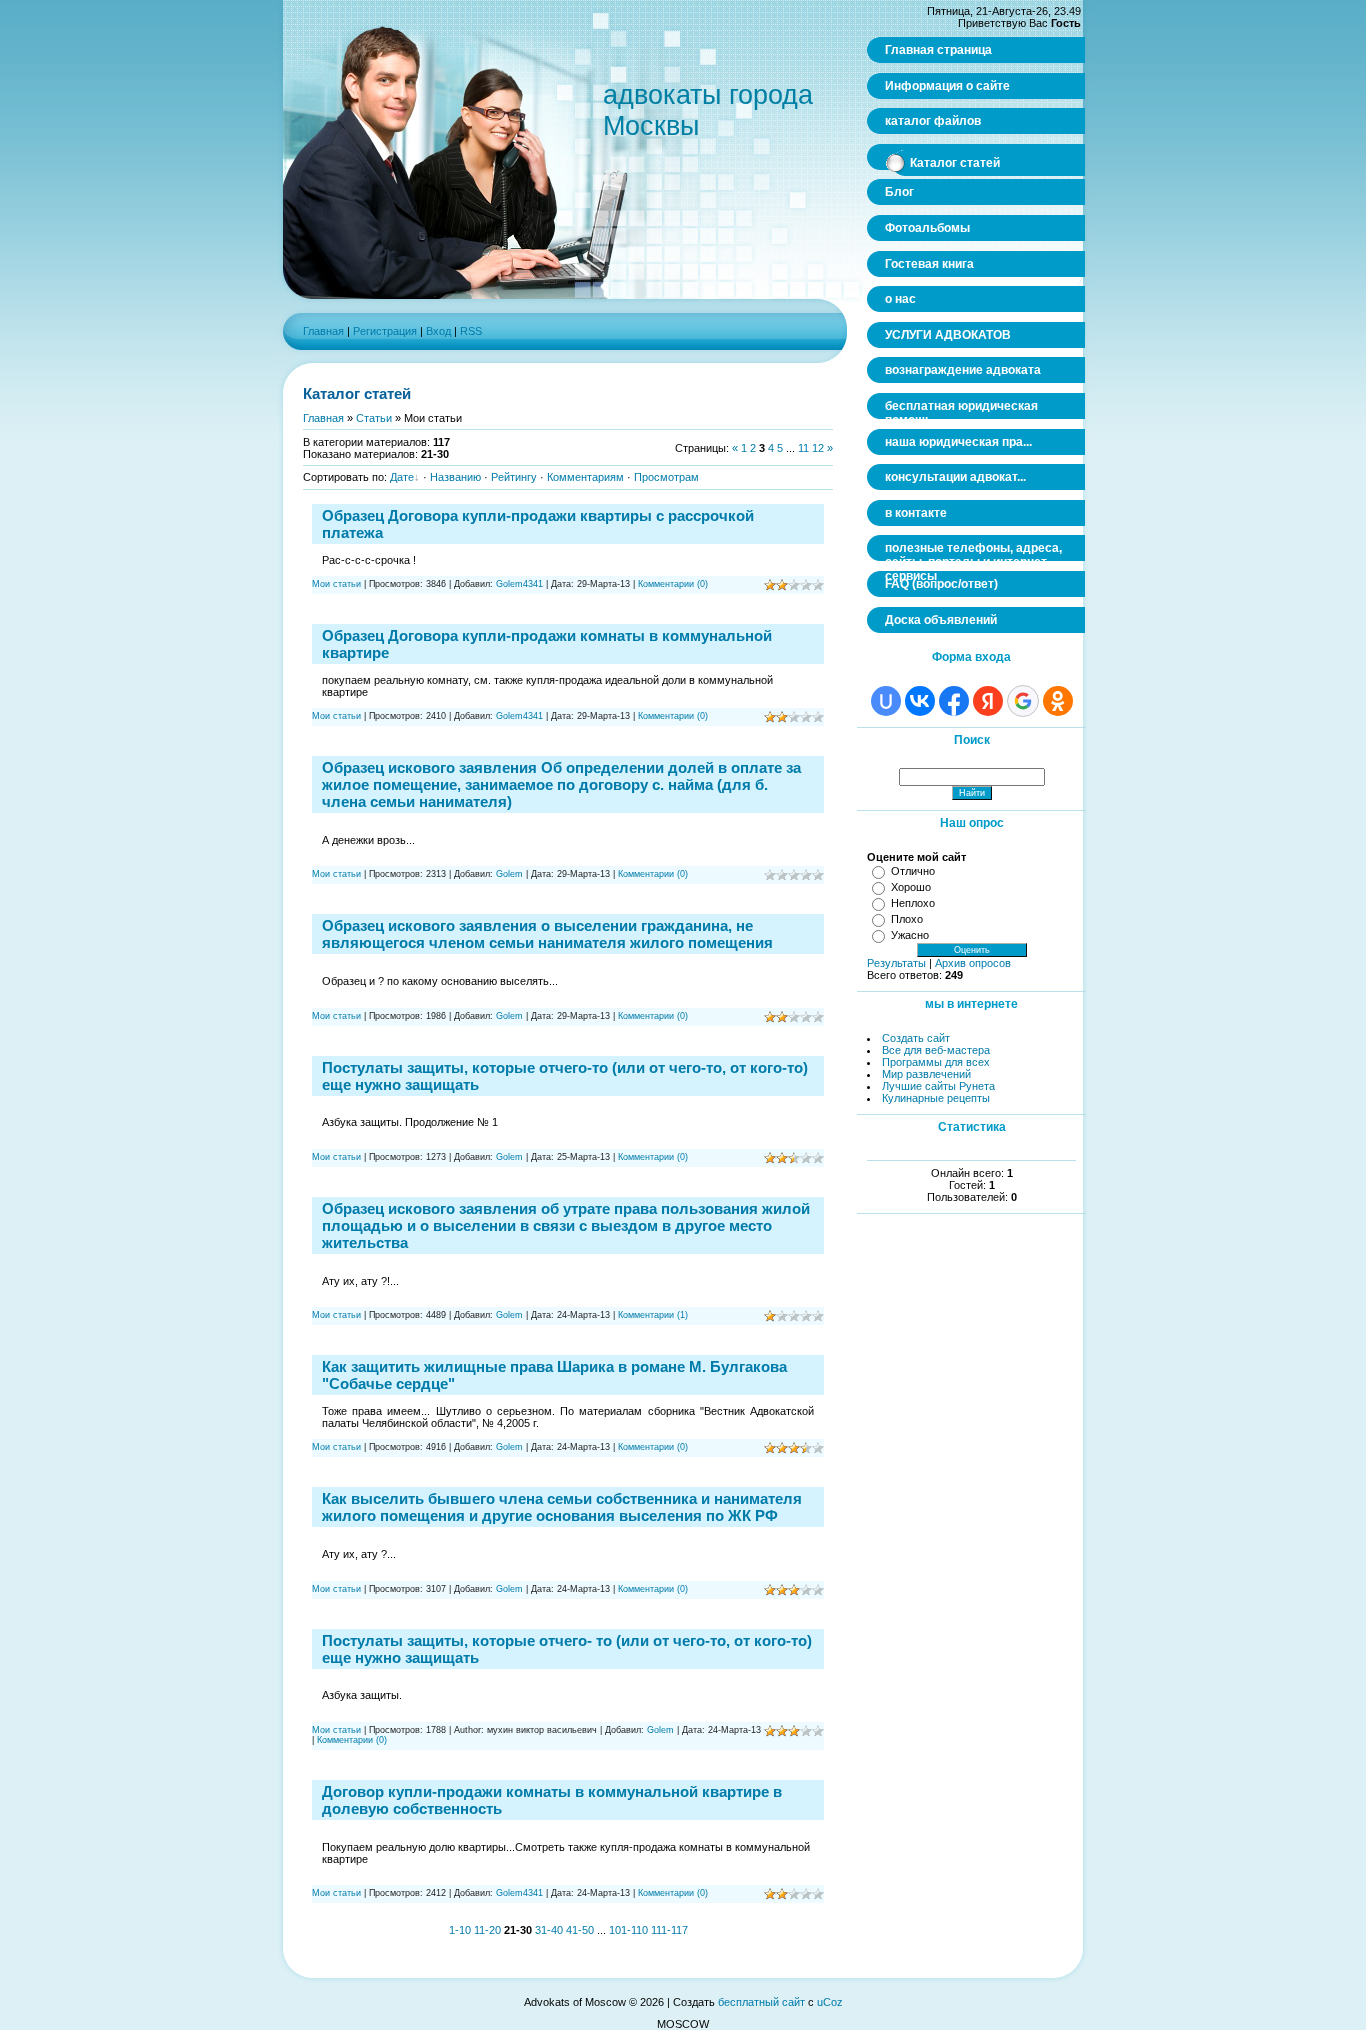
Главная (323, 331)
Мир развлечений (926, 1074)
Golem (509, 874)
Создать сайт (916, 1038)
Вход (438, 331)
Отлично (913, 871)
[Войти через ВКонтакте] (920, 701)
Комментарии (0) (673, 584)
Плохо (907, 919)
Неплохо (913, 903)
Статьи (374, 418)
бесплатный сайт (761, 2002)
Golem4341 (519, 584)
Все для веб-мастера (936, 1050)
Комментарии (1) (653, 1315)
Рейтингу (514, 477)
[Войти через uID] (886, 701)
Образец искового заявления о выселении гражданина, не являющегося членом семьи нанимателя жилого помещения (547, 934)
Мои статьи (336, 584)
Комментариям (585, 477)
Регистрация (385, 331)
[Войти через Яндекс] (988, 701)
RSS (471, 331)
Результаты (896, 963)
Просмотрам (666, 477)
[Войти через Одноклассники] (1058, 701)
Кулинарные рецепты (936, 1098)
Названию (455, 477)
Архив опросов (973, 963)
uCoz (830, 2002)
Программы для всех (936, 1062)
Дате (402, 477)
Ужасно (910, 935)
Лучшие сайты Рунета (938, 1086)
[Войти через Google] (1023, 701)
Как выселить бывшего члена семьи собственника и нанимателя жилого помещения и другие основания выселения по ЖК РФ (562, 1507)
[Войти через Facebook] (954, 701)
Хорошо (911, 887)
